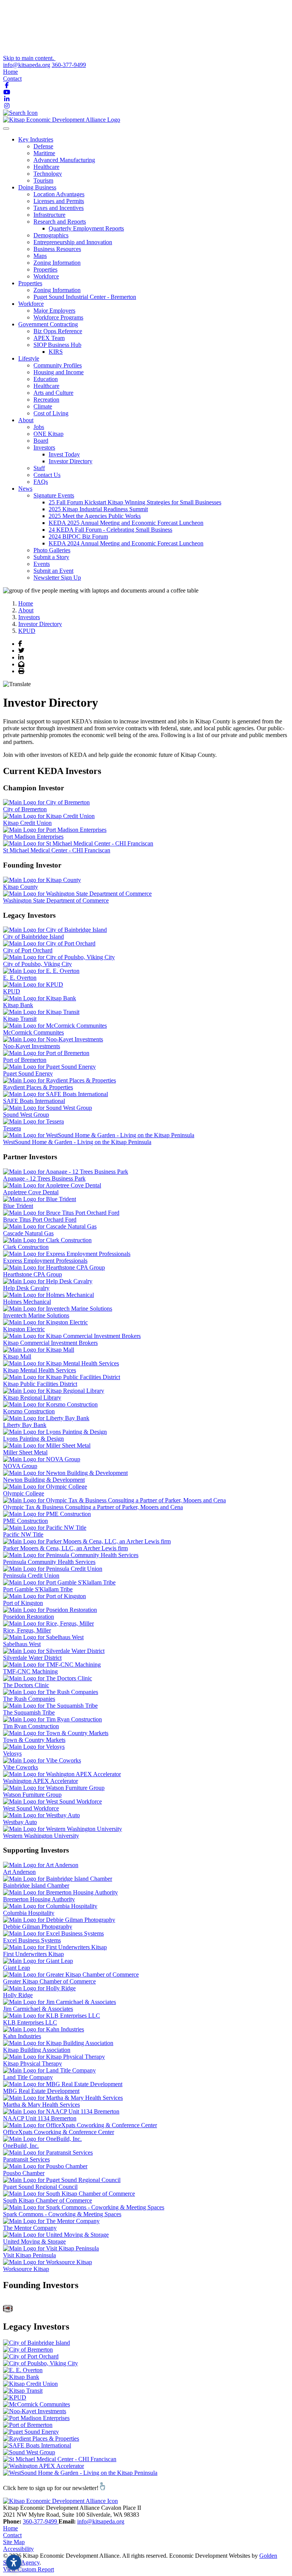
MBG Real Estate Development (41, 2091)
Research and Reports (60, 222)
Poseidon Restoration (29, 1617)
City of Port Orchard (28, 950)
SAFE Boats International (34, 1101)
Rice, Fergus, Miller (27, 1630)
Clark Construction (26, 1247)
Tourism (43, 180)
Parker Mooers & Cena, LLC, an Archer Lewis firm (65, 1548)
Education (46, 379)
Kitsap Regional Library (32, 1398)
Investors (44, 447)
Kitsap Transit (20, 1019)
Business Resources (57, 249)
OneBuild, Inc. (21, 2146)
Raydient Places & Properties (38, 1087)
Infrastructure (49, 215)
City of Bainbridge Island (33, 937)
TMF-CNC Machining (30, 1671)
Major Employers (54, 311)
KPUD (12, 991)
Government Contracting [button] (48, 324)
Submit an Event (53, 571)
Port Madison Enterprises (33, 837)
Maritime (44, 153)
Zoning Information (57, 263)
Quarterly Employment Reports (86, 228)
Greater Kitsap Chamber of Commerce (49, 1981)
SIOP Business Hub (57, 345)
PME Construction (25, 1521)
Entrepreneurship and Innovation (73, 242)
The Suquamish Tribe (29, 1712)
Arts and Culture (53, 393)
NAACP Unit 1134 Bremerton (40, 2118)
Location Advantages (59, 194)
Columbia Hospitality (29, 1913)
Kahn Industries (22, 2036)
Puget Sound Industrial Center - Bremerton (85, 297)
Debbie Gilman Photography (38, 1927)
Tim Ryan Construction (31, 1726)
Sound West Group (26, 1115)
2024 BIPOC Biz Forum (78, 536)
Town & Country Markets (34, 1740)
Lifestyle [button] (29, 358)
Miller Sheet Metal (25, 1452)
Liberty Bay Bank (25, 1425)
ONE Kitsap (48, 434)
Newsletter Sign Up (57, 578)
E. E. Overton (20, 978)
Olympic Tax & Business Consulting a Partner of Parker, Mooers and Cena (93, 1507)
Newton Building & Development (44, 1480)
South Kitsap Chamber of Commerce (48, 2200)
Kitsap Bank (18, 1005)
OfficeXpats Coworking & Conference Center (59, 2132)
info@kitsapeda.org (27, 65)
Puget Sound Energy (28, 1073)
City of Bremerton (25, 809)
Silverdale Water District (32, 1658)
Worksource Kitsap (26, 2269)
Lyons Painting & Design (33, 1439)
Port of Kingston (23, 1603)
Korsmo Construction (29, 1411)
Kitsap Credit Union (27, 823)
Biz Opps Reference (58, 331)
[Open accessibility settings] (14, 2562)
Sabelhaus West (22, 1644)
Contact (12, 79)
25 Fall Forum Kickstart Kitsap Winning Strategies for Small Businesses (135, 502)
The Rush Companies (29, 1699)
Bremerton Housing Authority (39, 1899)
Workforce (46, 276)
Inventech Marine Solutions (36, 1315)
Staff (39, 468)
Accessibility (18, 2549)
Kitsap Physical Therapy (33, 2064)
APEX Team (49, 338)
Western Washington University (41, 1836)
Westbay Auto (20, 1822)
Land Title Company (28, 2077)
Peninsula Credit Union (31, 1576)
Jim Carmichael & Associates (38, 2009)
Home (10, 72)
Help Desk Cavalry (26, 1288)
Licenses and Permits (59, 201)
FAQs (41, 482)
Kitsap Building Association (37, 2050)
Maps (40, 256)
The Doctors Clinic (26, 1685)
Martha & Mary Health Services (41, 2105)
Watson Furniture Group (32, 1795)
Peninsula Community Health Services (49, 1562)
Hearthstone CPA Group (33, 1274)
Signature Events (54, 495)
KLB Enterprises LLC (30, 2022)
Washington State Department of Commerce (56, 900)
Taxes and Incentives (59, 208)
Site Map (14, 2542)
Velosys (12, 1754)
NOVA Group (20, 1466)
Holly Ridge (18, 1995)
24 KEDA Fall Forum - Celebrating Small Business (110, 530)
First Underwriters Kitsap (33, 1954)
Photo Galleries (52, 550)
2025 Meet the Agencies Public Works (95, 516)
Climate (43, 406)
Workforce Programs (58, 317)
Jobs (39, 427)
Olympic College (24, 1493)
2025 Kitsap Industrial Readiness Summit (98, 509)
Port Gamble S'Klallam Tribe (38, 1589)
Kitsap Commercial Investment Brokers (50, 1343)
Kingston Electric (24, 1329)
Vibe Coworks (21, 1767)
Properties (45, 269)
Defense (43, 146)
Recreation (46, 400)
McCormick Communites (33, 1032)
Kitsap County (21, 887)
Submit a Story (51, 557)
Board (41, 441)
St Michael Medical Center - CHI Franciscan (57, 850)
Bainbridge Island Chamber (36, 1886)
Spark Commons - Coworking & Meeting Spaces (62, 2214)
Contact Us (47, 475)
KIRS (56, 352)
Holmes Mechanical (27, 1302)
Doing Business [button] (37, 187)
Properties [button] (30, 283)
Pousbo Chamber (24, 2173)
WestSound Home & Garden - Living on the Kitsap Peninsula (77, 1142)
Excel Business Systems (32, 1940)
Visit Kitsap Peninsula (29, 2255)
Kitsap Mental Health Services (40, 1370)
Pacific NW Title (23, 1534)
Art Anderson (19, 1872)
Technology (48, 174)
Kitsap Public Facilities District (40, 1384)
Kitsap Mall (17, 1356)
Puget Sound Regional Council (40, 2187)
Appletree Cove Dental (31, 1192)
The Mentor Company (30, 2228)
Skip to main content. (29, 58)
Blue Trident (18, 1206)
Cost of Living (51, 413)
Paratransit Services (26, 2159)
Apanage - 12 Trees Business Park (44, 1178)
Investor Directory (71, 461)
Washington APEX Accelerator (40, 1781)
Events (42, 564)
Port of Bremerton (25, 1060)
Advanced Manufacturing (64, 160)
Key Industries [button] (36, 139)
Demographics (51, 235)
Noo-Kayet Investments (32, 1046)
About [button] (26, 420)
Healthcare (46, 167)
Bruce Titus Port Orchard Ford (40, 1220)
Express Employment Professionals (45, 1261)
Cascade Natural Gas (28, 1233)
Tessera (12, 1128)
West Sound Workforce (31, 1808)
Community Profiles (58, 365)
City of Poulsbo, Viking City (37, 964)
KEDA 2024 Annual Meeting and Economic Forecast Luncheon (126, 543)
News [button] (25, 489)
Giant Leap (17, 1968)
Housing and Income (59, 372)
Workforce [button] (31, 304)
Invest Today (64, 454)
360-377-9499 (69, 65)
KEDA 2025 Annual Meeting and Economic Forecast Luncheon (126, 523)
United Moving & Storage (34, 2241)
